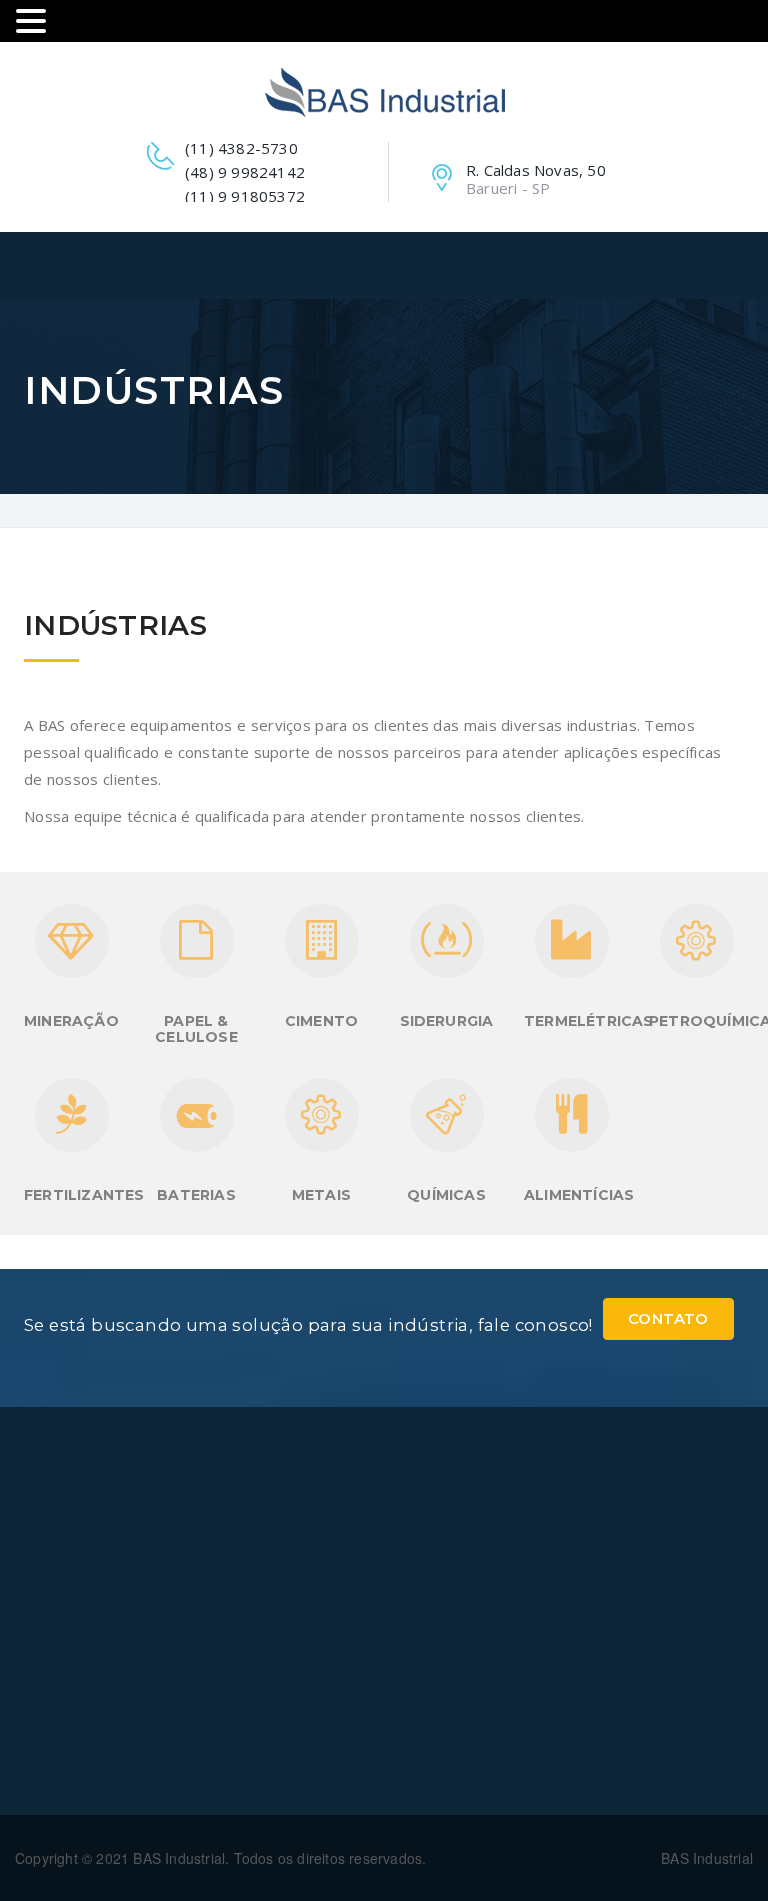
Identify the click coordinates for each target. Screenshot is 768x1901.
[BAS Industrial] (384, 92)
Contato (668, 1318)
